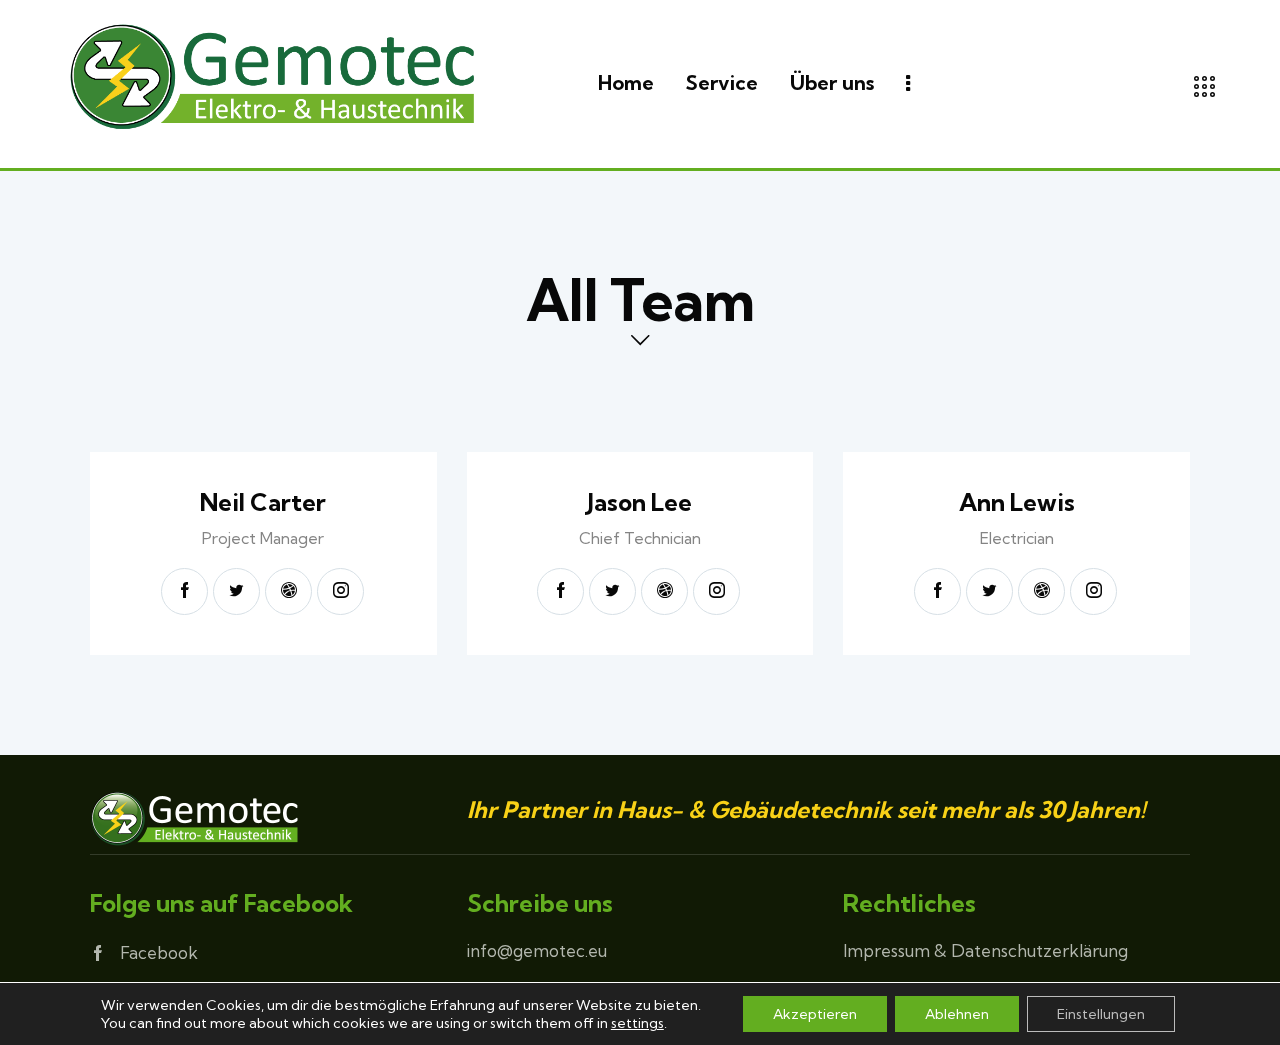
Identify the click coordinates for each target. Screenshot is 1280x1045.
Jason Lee (639, 502)
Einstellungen (1101, 1014)
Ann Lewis (1017, 502)
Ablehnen (957, 1014)
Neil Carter (263, 502)
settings (637, 1023)
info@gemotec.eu (537, 950)
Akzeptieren (815, 1014)
